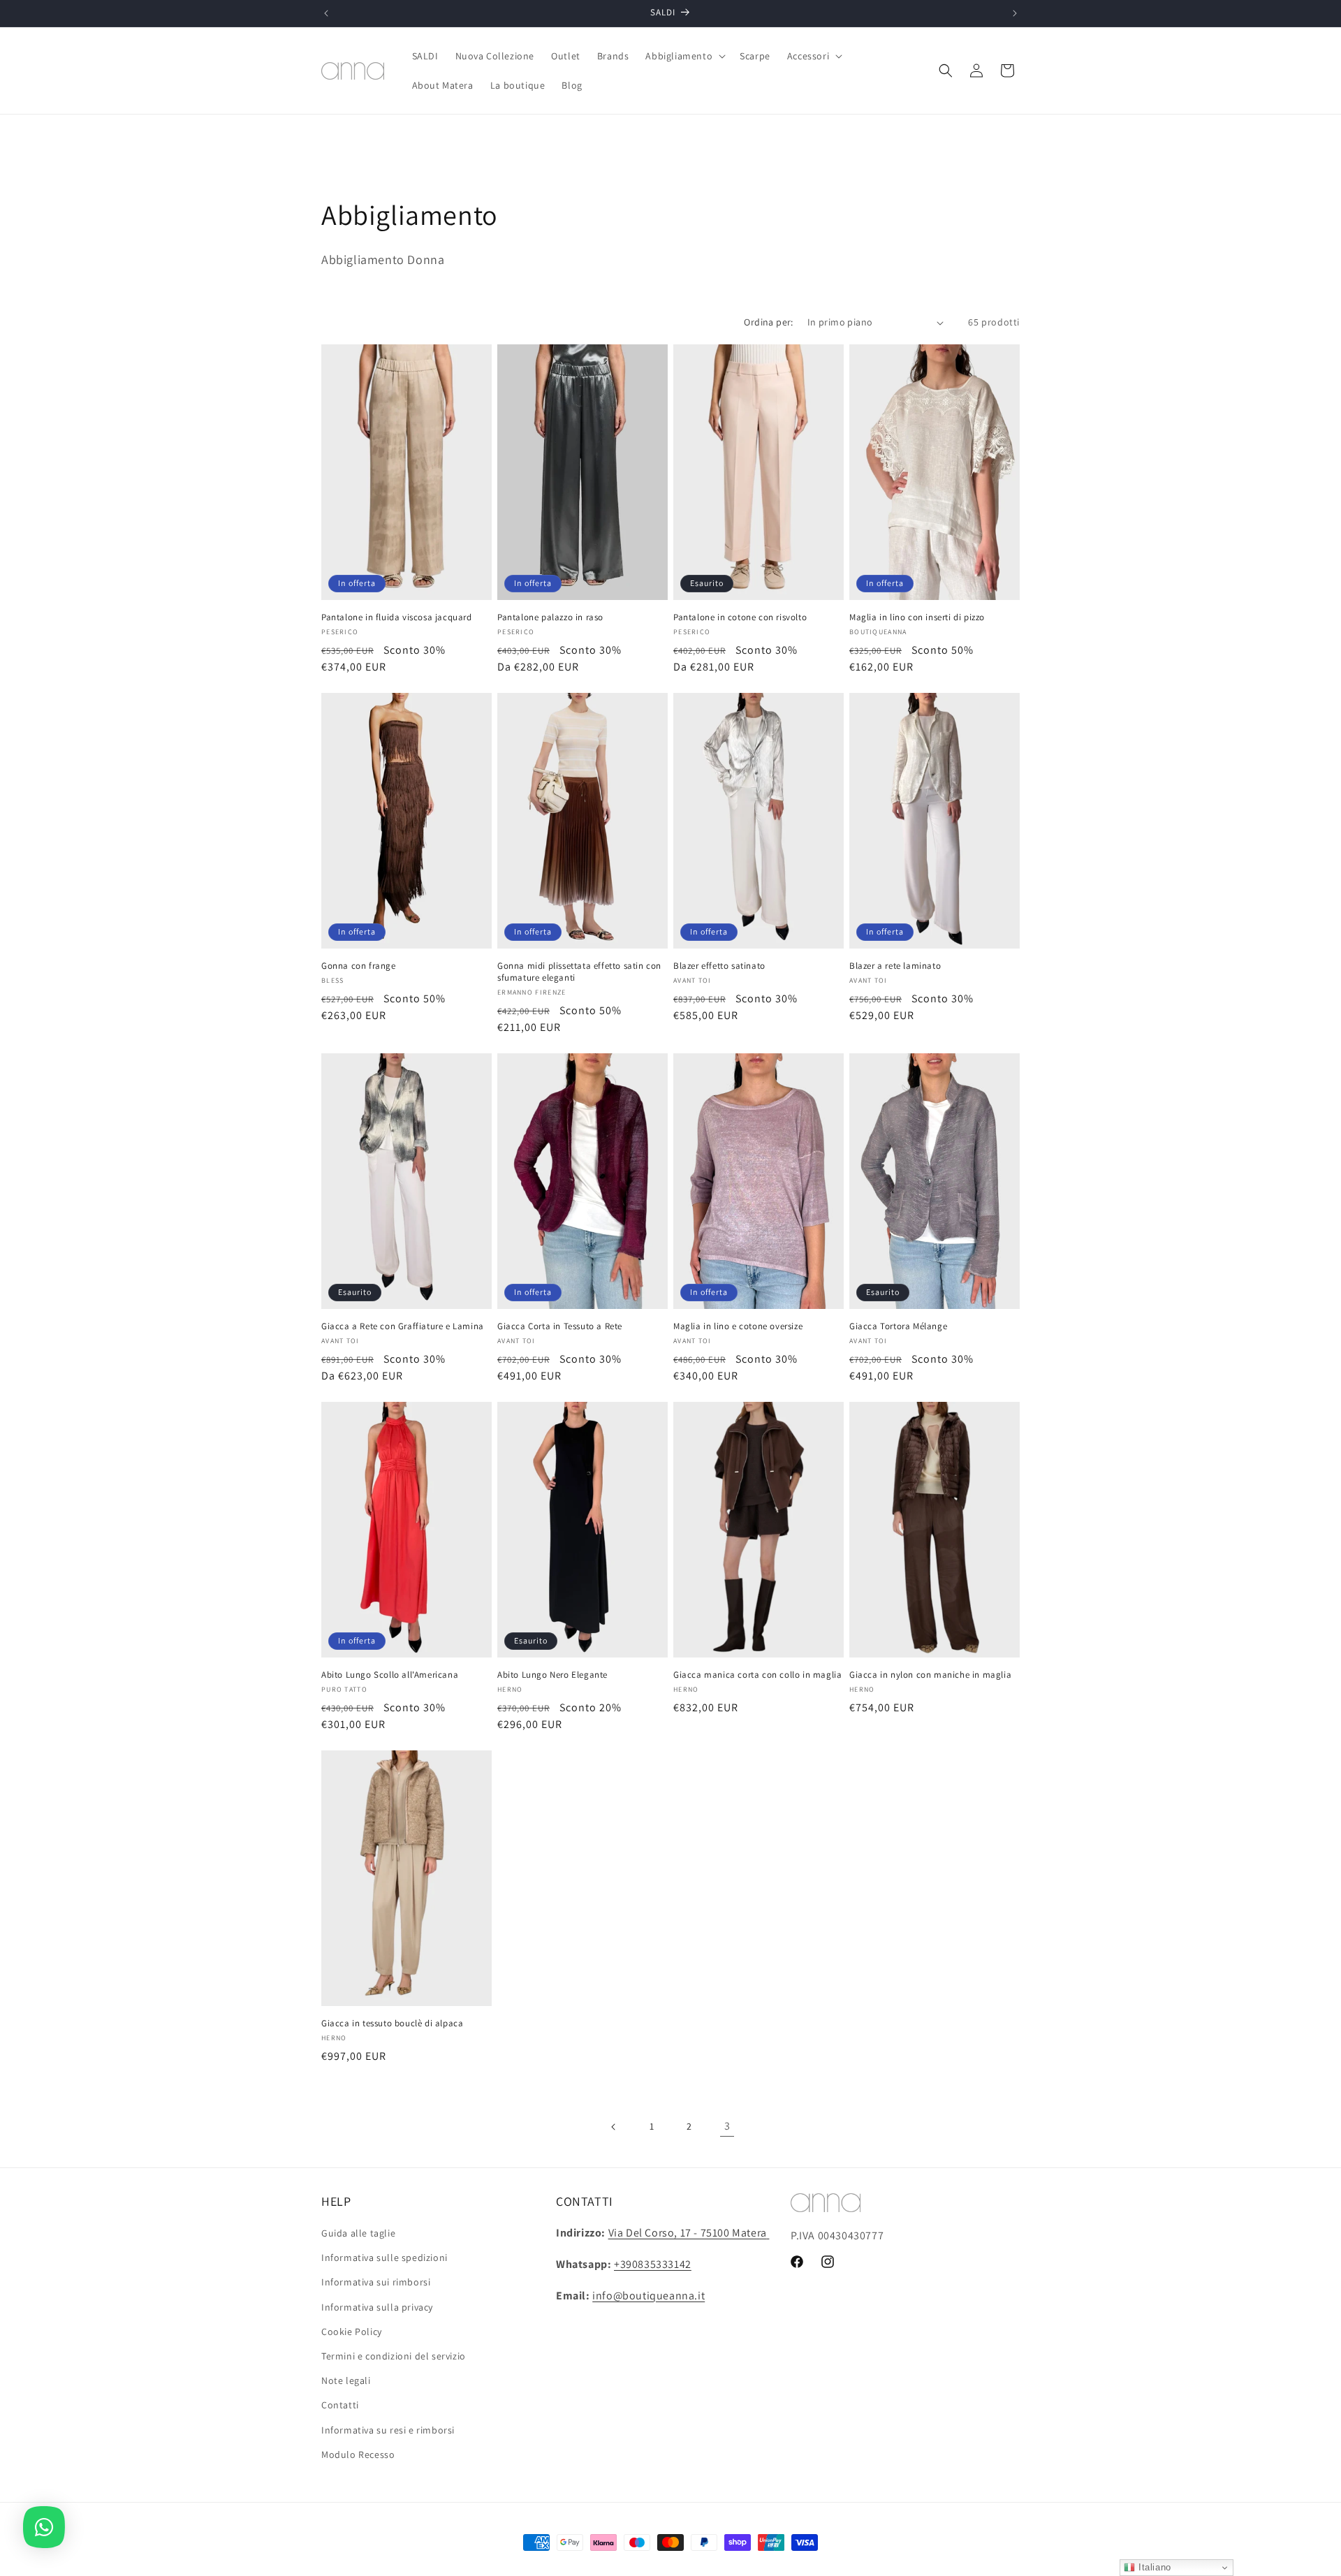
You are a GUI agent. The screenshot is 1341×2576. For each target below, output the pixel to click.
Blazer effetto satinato (719, 966)
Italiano (1153, 2567)
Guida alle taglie (358, 2233)
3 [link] (727, 2126)
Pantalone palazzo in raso (550, 617)
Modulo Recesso (358, 2454)
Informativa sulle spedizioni (384, 2257)
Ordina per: (768, 322)
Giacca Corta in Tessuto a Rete (560, 1326)
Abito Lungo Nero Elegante (552, 1675)
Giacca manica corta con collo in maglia (757, 1675)
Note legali (346, 2380)
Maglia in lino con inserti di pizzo (917, 617)
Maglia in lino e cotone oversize (738, 1326)
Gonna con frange (359, 966)
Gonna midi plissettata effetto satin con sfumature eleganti (579, 972)
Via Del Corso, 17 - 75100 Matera (688, 2233)
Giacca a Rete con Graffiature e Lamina (403, 1326)
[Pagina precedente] (614, 2127)
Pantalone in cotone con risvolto (740, 617)
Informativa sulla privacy (377, 2307)
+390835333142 (653, 2264)
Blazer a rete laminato (895, 966)
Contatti (340, 2405)
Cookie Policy (352, 2332)
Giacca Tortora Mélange (898, 1326)
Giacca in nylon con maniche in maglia (930, 1675)
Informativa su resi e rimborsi (388, 2430)
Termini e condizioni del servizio (394, 2356)
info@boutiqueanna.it (648, 2296)
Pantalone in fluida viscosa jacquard (397, 617)
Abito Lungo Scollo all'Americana (390, 1675)
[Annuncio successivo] (1015, 13)
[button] (684, 56)
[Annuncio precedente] (326, 13)
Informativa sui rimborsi (376, 2283)
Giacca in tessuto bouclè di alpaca (392, 2024)
